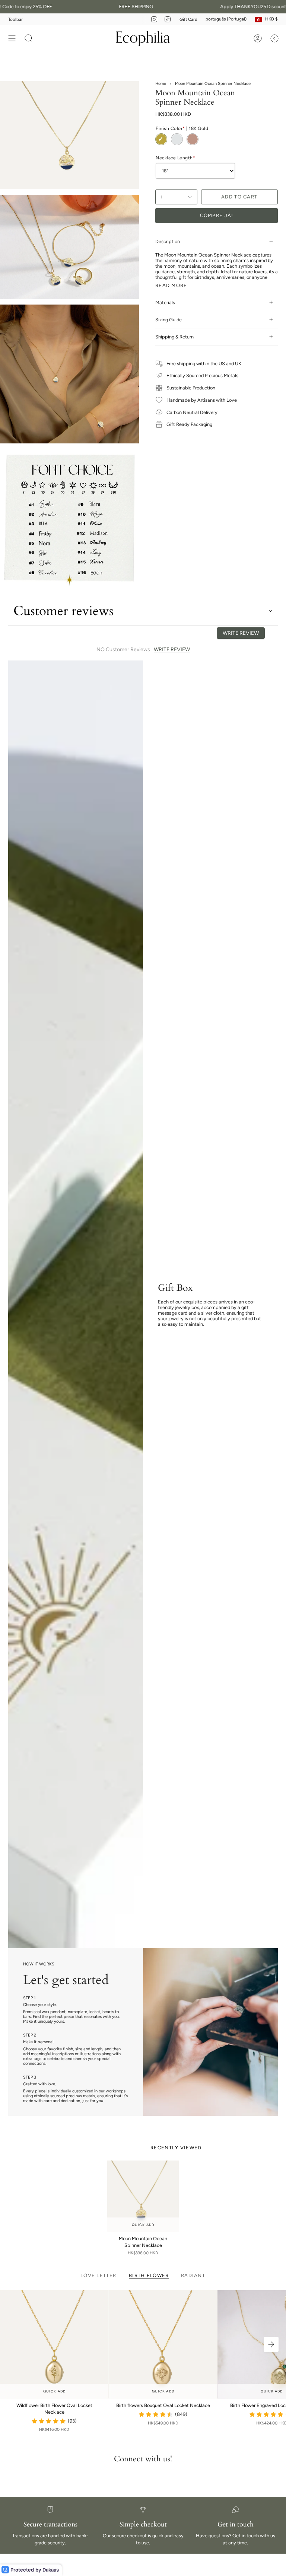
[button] (29, 38)
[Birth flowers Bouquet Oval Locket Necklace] (163, 2344)
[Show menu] (12, 38)
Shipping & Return (174, 337)
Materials (165, 303)
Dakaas (51, 2570)
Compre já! (217, 215)
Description (168, 241)
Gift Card (188, 19)
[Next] (271, 2344)
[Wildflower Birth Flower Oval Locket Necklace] (54, 2344)
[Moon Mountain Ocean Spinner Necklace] (143, 2196)
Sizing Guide (169, 320)
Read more (171, 285)
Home (161, 84)
